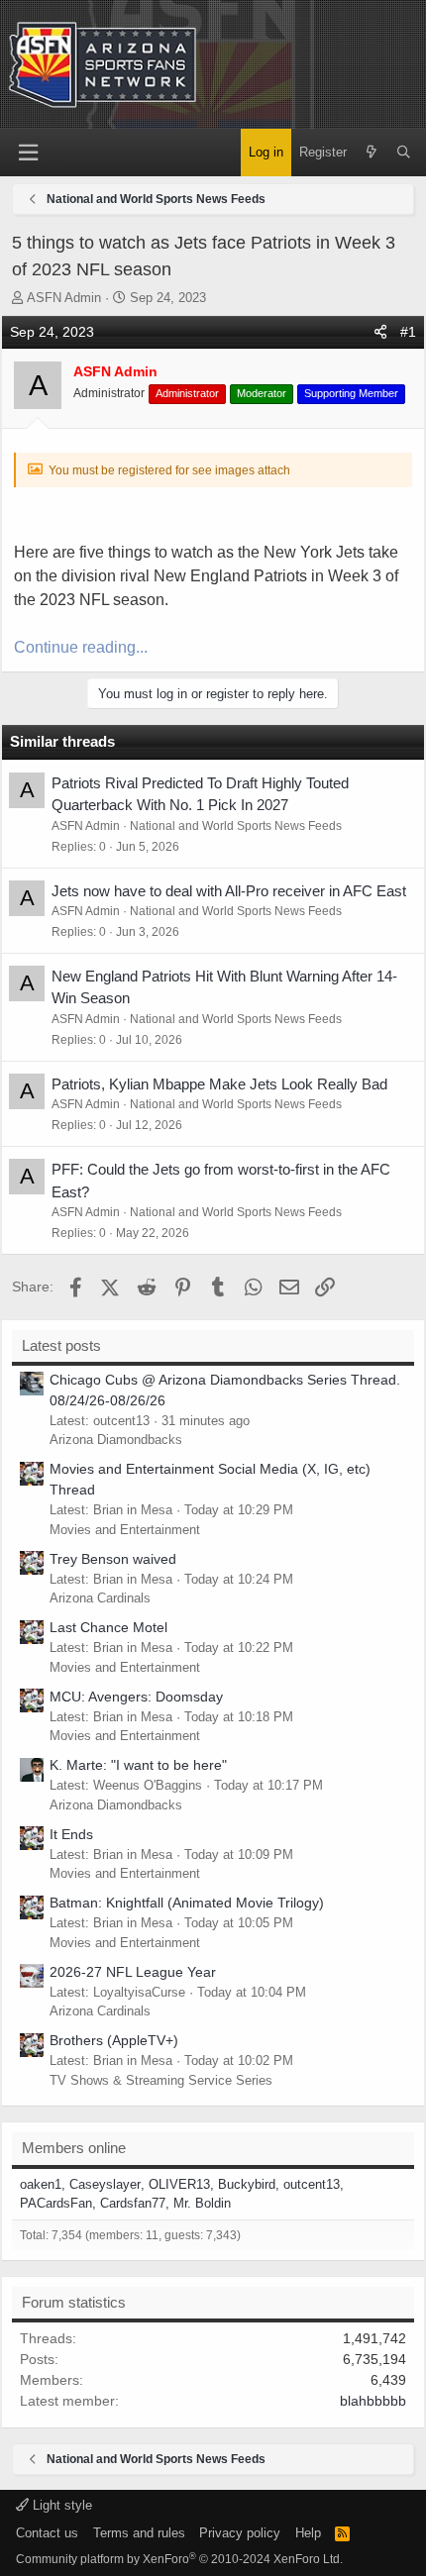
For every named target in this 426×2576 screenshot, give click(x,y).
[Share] (380, 332)
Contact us (47, 2533)
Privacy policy (240, 2533)
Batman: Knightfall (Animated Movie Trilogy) (187, 1903)
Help (308, 2533)
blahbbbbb (373, 2401)
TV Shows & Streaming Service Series (161, 2080)
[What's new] (371, 153)
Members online (74, 2148)
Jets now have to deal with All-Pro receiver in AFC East (229, 891)
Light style (60, 2505)
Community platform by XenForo (179, 2559)
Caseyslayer (105, 2184)
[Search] (404, 153)
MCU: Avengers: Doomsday (136, 1697)
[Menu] (28, 153)
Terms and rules (139, 2533)
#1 (408, 332)
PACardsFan (56, 2203)
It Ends (71, 1834)
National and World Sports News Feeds (236, 826)
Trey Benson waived (113, 1559)
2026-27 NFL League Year (133, 1972)
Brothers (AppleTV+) (114, 2040)
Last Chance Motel (108, 1627)
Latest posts (61, 1345)
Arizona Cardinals (100, 1598)
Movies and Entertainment (125, 1530)
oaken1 (41, 2184)
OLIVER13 (179, 2184)
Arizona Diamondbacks (116, 1440)
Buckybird (247, 2184)
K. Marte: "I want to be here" (138, 1765)
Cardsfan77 (133, 2203)
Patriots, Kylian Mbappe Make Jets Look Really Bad (219, 1084)
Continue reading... (81, 647)
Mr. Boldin (202, 2203)
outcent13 (312, 2184)
